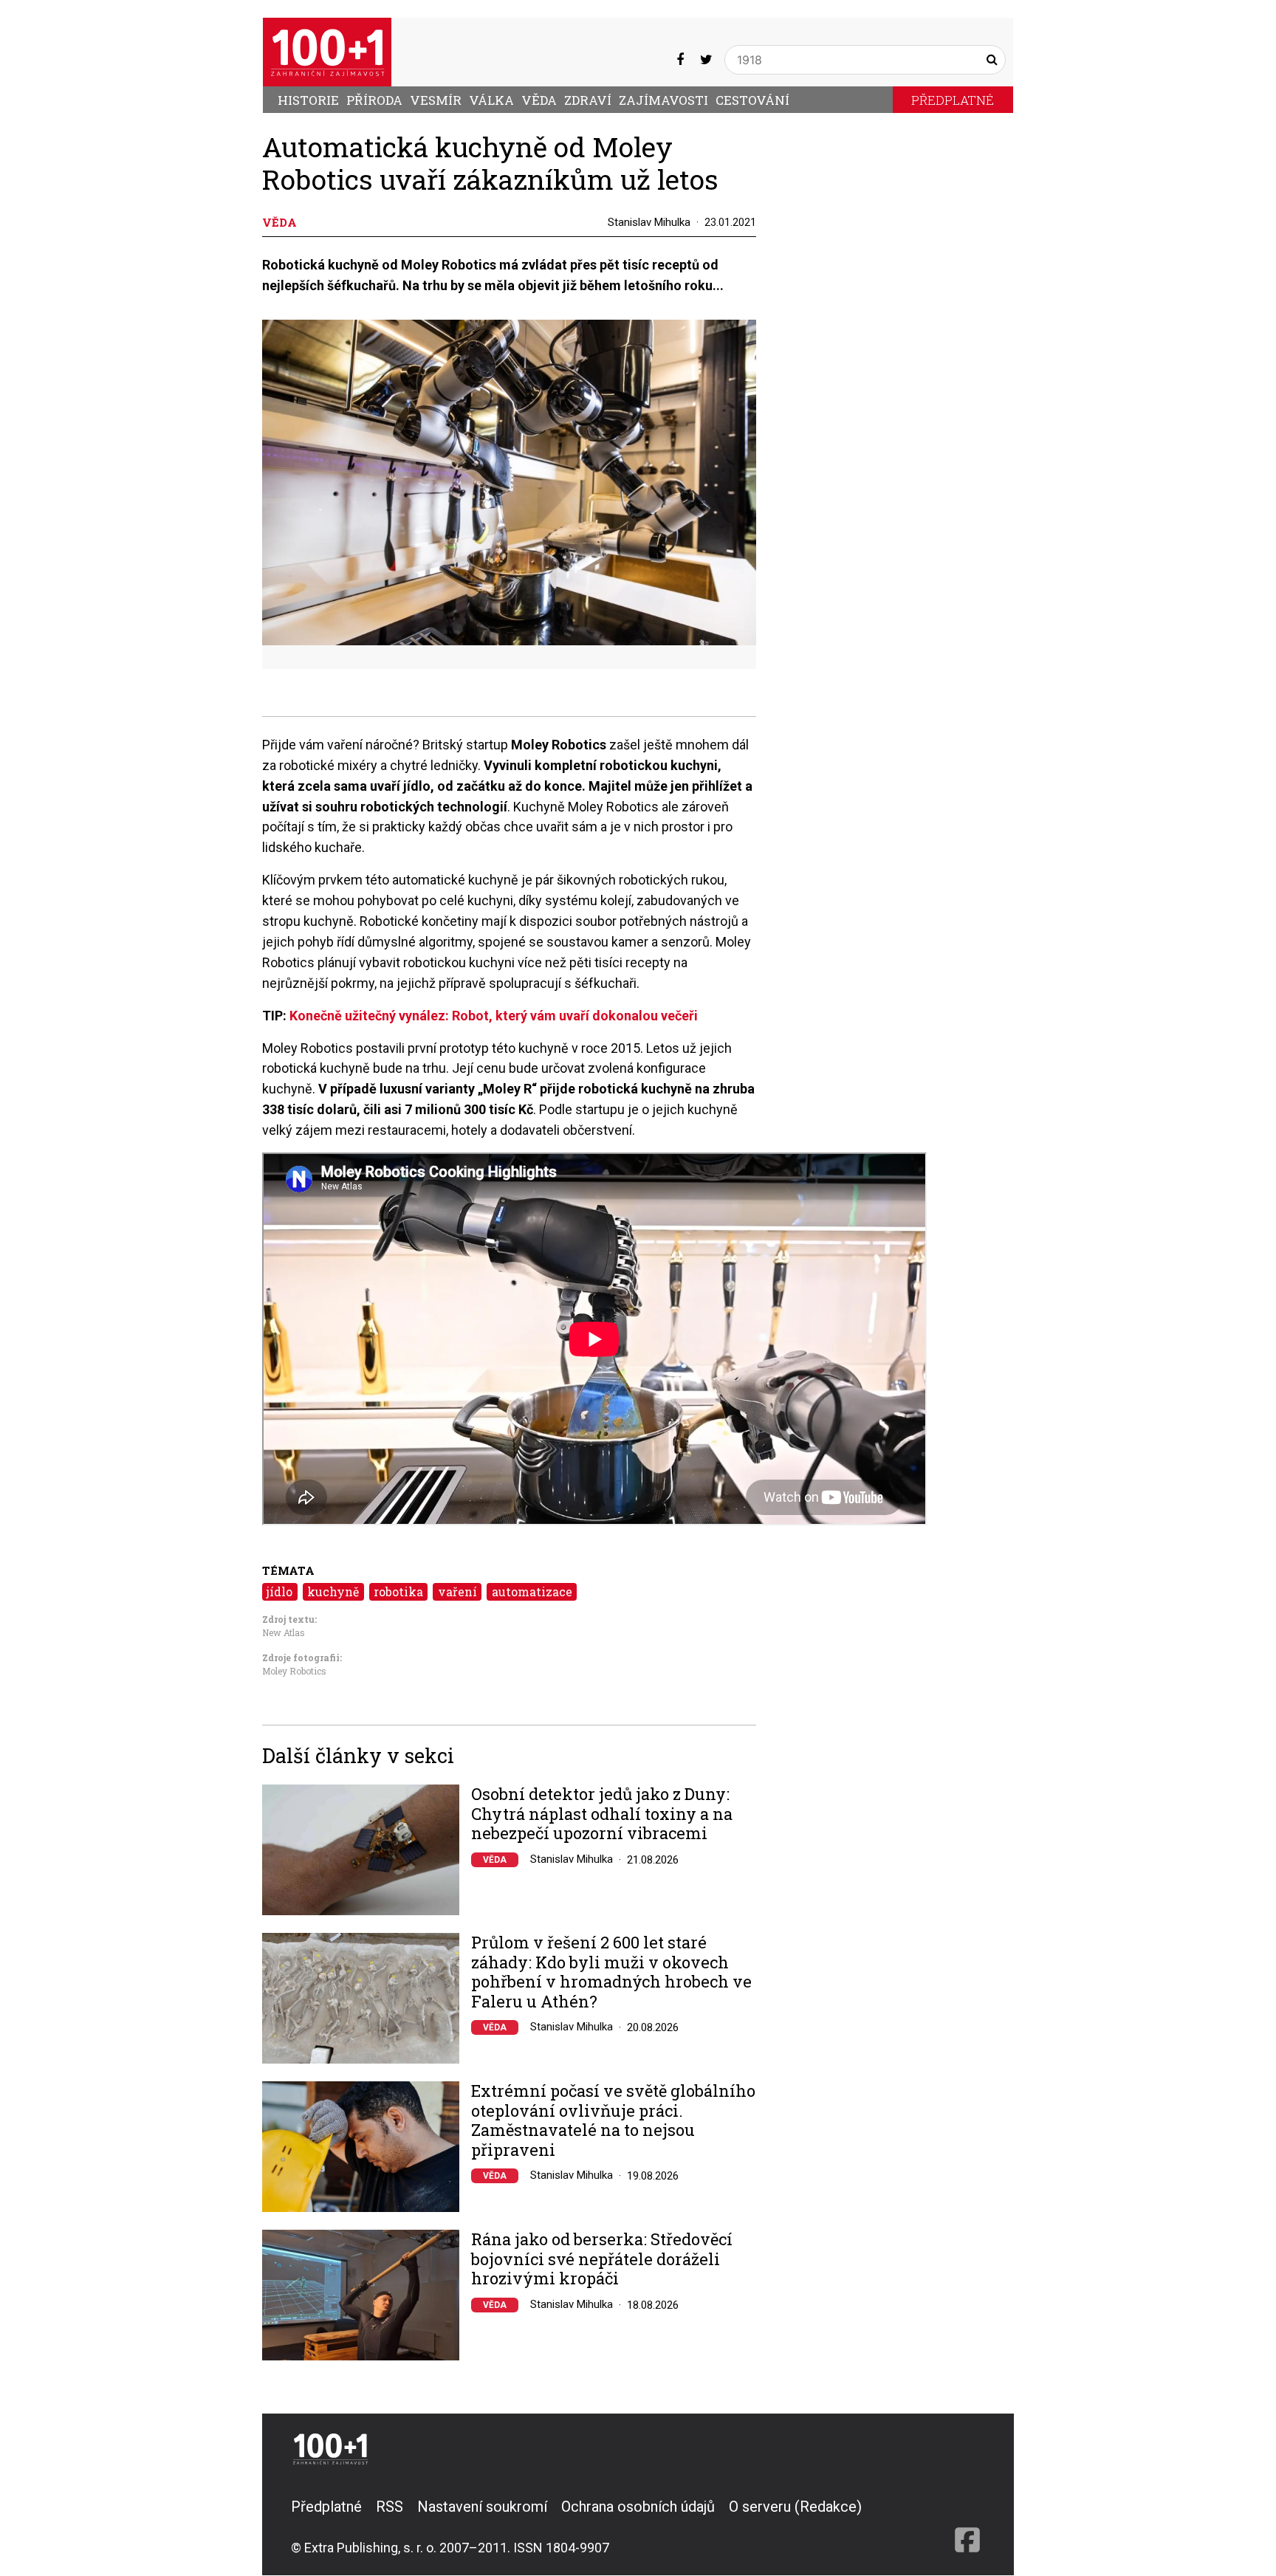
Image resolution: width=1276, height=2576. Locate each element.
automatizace (532, 1591)
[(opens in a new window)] (680, 59)
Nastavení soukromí (482, 2507)
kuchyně (333, 1591)
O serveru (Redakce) (795, 2507)
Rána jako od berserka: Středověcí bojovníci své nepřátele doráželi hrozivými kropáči (602, 2259)
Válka (491, 100)
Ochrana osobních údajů (638, 2507)
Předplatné (953, 100)
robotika (398, 1591)
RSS (390, 2507)
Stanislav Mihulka (649, 222)
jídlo (279, 1591)
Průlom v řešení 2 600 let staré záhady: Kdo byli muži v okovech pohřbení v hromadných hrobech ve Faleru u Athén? (611, 1972)
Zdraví (588, 100)
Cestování (752, 100)
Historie (308, 100)
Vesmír (436, 100)
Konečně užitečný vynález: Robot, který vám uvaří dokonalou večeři (494, 1016)
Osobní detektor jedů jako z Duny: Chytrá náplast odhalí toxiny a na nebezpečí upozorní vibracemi (602, 1814)
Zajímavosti (663, 100)
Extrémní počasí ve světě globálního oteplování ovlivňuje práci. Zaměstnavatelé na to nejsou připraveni (613, 2120)
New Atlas (284, 1632)
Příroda (374, 100)
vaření (457, 1591)
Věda (539, 100)
